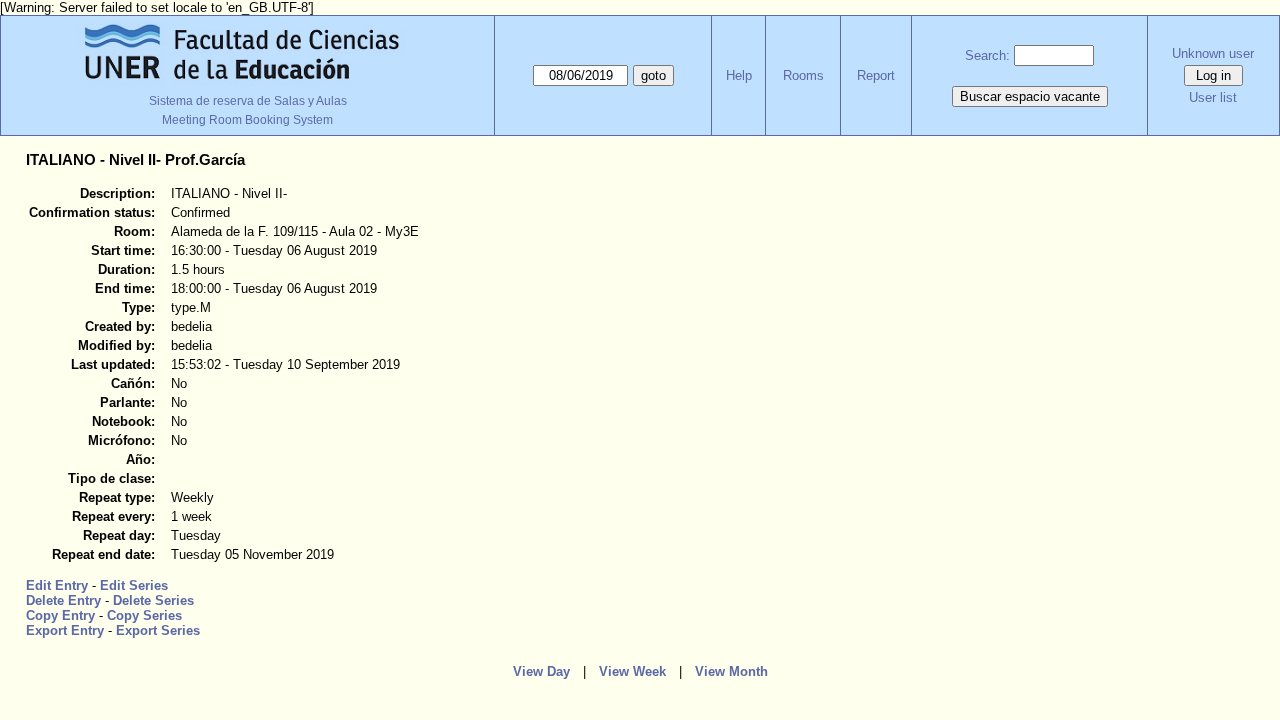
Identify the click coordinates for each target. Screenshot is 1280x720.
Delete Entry (63, 600)
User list (1213, 97)
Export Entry (65, 630)
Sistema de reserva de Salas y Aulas (248, 101)
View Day (541, 671)
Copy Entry (60, 615)
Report (876, 75)
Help (739, 75)
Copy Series (144, 615)
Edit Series (134, 585)
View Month (731, 671)
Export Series (158, 630)
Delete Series (153, 600)
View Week (632, 671)
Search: (987, 55)
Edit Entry (57, 585)
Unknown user (1213, 53)
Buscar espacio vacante (1030, 96)
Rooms (803, 75)
